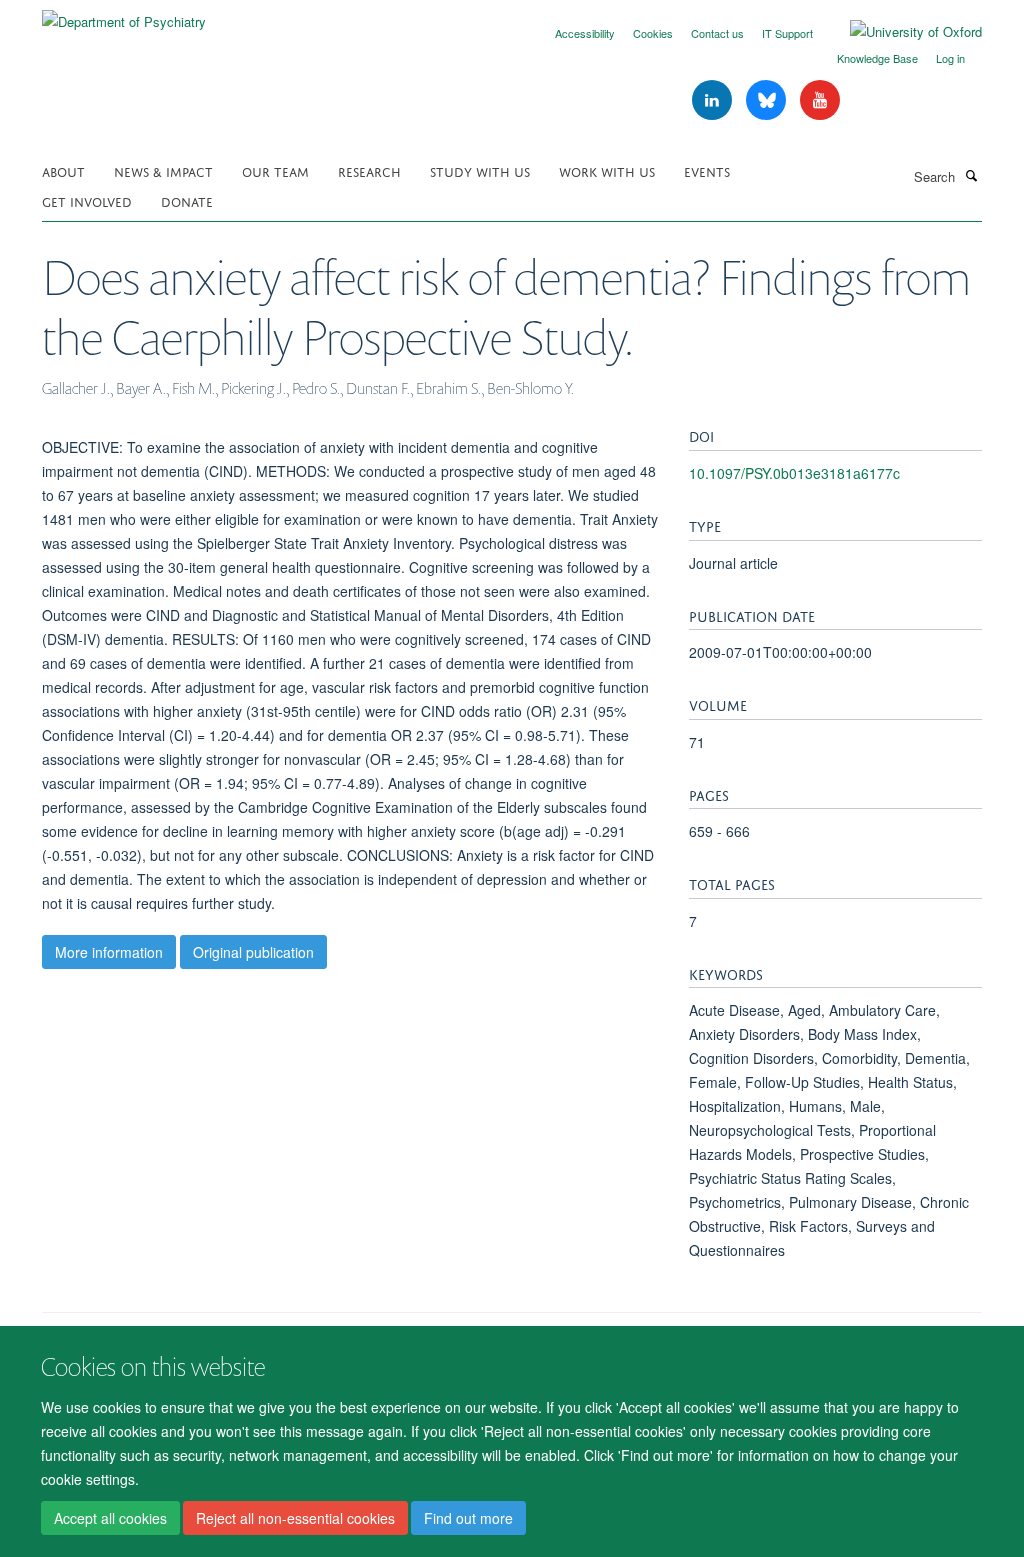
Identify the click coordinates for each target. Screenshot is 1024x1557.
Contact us (717, 33)
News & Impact (163, 170)
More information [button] (109, 952)
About (63, 170)
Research (369, 170)
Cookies (653, 33)
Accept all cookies (110, 1518)
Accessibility (585, 33)
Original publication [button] (253, 952)
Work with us (607, 170)
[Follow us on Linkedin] (714, 100)
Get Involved (87, 200)
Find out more (468, 1518)
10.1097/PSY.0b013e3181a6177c (794, 473)
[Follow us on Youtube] (820, 100)
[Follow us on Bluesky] (768, 100)
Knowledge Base (877, 58)
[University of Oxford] (901, 32)
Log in (950, 58)
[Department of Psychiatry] (124, 14)
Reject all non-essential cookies (295, 1518)
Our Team (275, 170)
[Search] (971, 175)
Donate (187, 200)
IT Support (787, 33)
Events (707, 170)
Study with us (480, 170)
